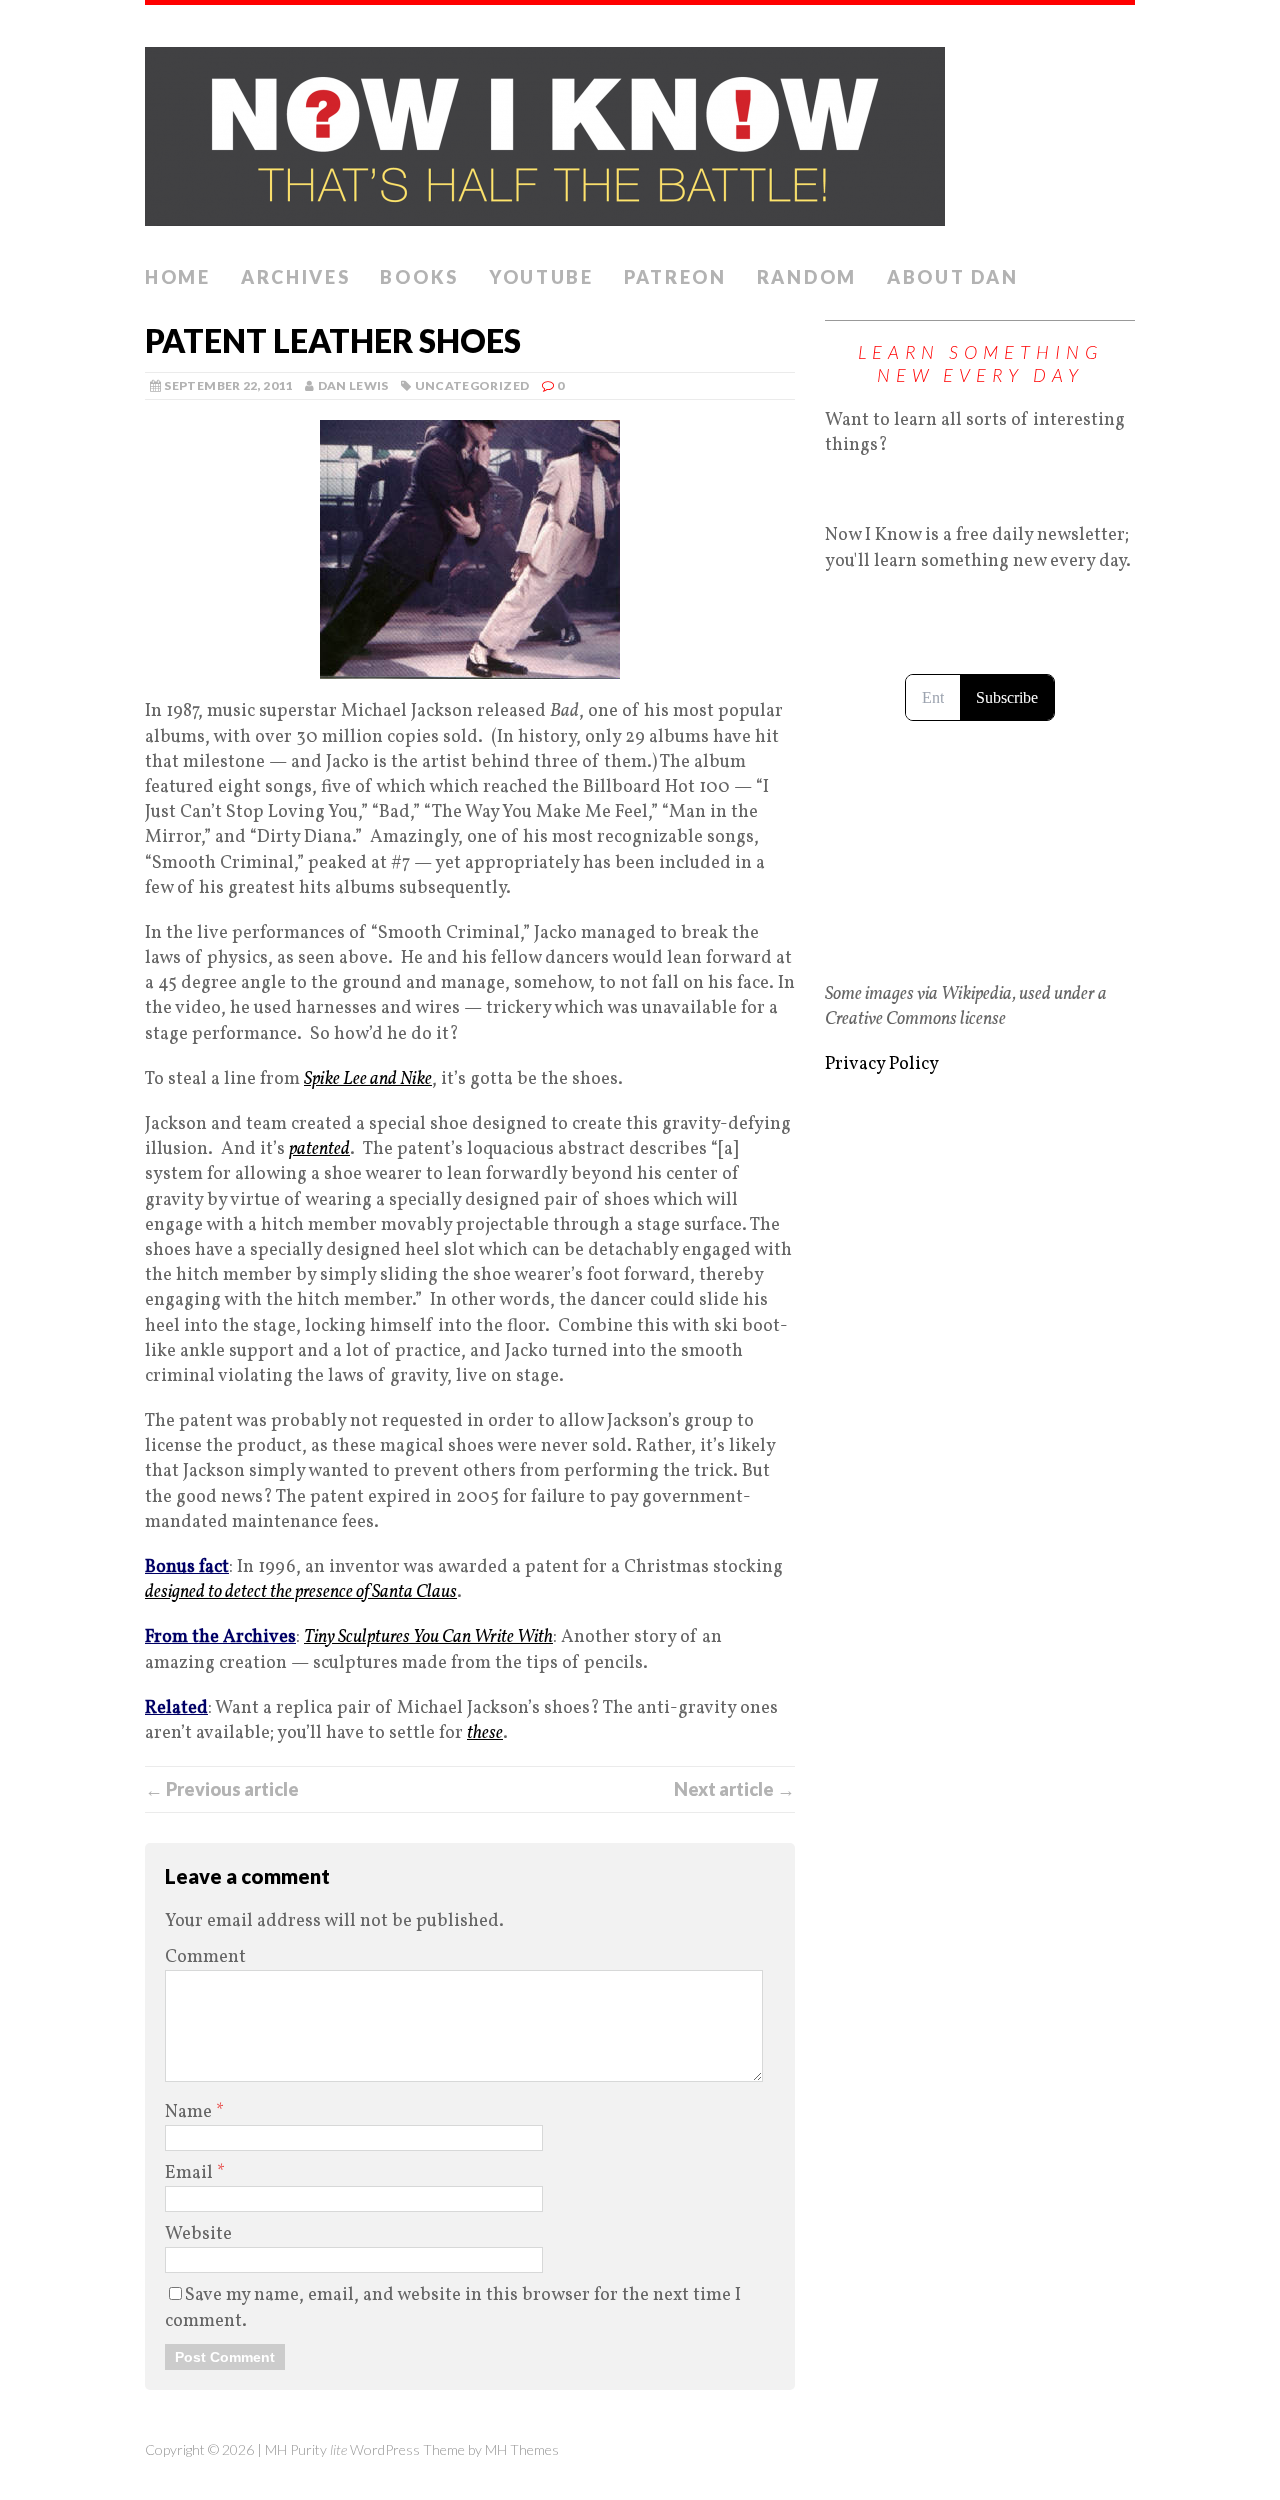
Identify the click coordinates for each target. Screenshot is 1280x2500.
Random (807, 277)
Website (198, 2234)
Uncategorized (472, 385)
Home (178, 277)
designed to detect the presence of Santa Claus (301, 1592)
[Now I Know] (640, 130)
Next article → (734, 1789)
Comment (205, 1957)
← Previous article (222, 1789)
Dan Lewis (353, 385)
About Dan (952, 277)
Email (191, 2173)
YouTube (541, 277)
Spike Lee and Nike (368, 1079)
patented (319, 1149)
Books (419, 277)
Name (190, 2112)
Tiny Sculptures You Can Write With (428, 1637)
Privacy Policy (882, 1064)
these (485, 1733)
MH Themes (522, 2449)
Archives (296, 277)
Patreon (675, 277)
